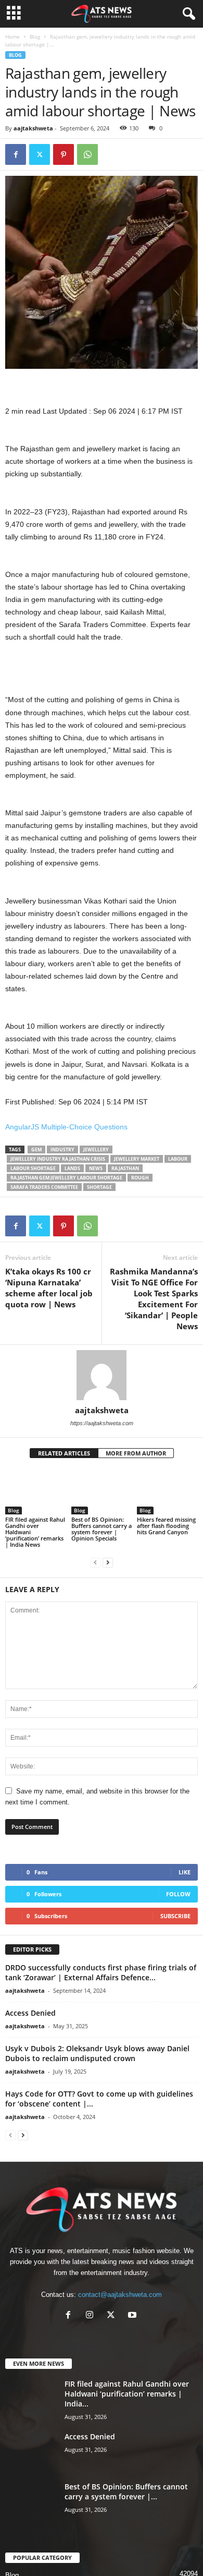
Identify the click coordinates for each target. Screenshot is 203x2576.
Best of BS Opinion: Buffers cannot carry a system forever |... (126, 2491)
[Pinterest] (64, 154)
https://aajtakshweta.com (102, 1423)
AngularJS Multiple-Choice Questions (66, 1127)
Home (12, 37)
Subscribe (175, 1916)
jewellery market (137, 1159)
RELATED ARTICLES (64, 1453)
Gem (36, 1149)
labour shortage (33, 1168)
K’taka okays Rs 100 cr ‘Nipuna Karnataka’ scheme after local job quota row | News (49, 1288)
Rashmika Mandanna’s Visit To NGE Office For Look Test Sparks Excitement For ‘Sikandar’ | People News (154, 1299)
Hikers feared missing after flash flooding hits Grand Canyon (166, 1526)
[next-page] (108, 1562)
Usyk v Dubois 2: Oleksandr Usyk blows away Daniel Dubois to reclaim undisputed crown (97, 2053)
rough (140, 1178)
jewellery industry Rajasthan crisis (58, 1159)
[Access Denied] (31, 2451)
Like (185, 1872)
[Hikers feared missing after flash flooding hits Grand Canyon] (167, 1492)
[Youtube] (134, 2316)
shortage (99, 1187)
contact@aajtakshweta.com (120, 2295)
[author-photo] (102, 1375)
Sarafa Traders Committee (44, 1187)
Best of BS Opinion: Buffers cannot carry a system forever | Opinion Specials (102, 1529)
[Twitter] (40, 154)
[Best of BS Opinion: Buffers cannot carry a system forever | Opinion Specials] (102, 1492)
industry (62, 1149)
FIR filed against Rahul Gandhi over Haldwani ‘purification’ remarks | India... (127, 2394)
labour (178, 1159)
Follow (178, 1894)
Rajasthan (125, 1168)
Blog (35, 37)
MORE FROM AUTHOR (136, 1453)
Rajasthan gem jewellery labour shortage (66, 1178)
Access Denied (30, 2013)
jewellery (96, 1149)
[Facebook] (16, 154)
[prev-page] (95, 1562)
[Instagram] (92, 2316)
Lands (72, 1168)
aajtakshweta (33, 128)
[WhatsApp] (87, 154)
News (96, 1168)
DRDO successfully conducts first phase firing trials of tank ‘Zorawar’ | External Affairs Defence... (101, 1972)
